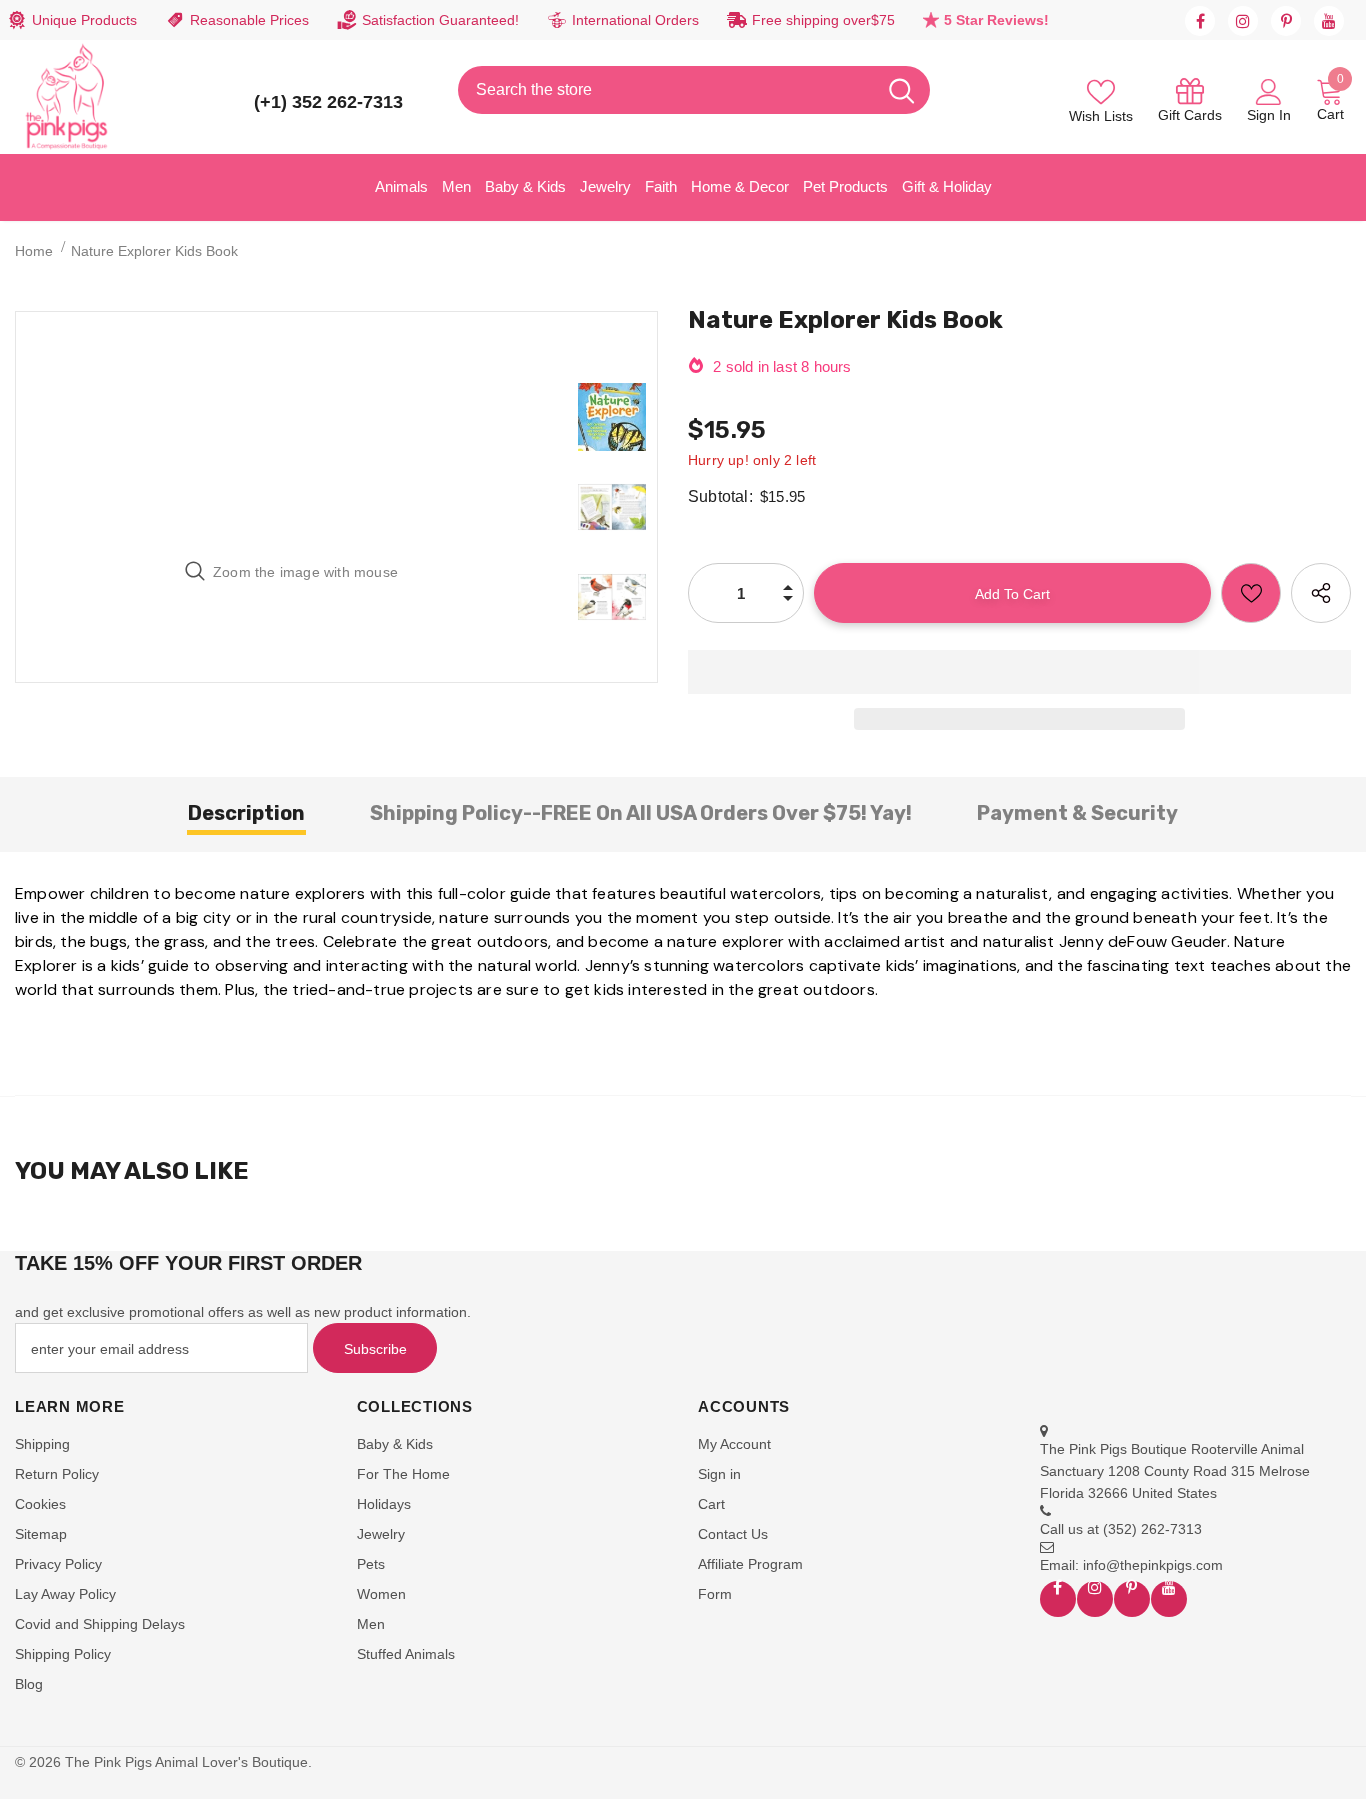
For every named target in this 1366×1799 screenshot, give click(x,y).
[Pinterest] (1286, 21)
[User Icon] (1269, 91)
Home (34, 251)
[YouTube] (1329, 21)
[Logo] (67, 97)
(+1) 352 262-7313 (328, 102)
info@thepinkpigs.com (1153, 1565)
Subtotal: (720, 496)
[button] (1019, 672)
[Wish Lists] (1251, 593)
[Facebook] (1200, 21)
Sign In (1269, 115)
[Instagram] (1243, 21)
